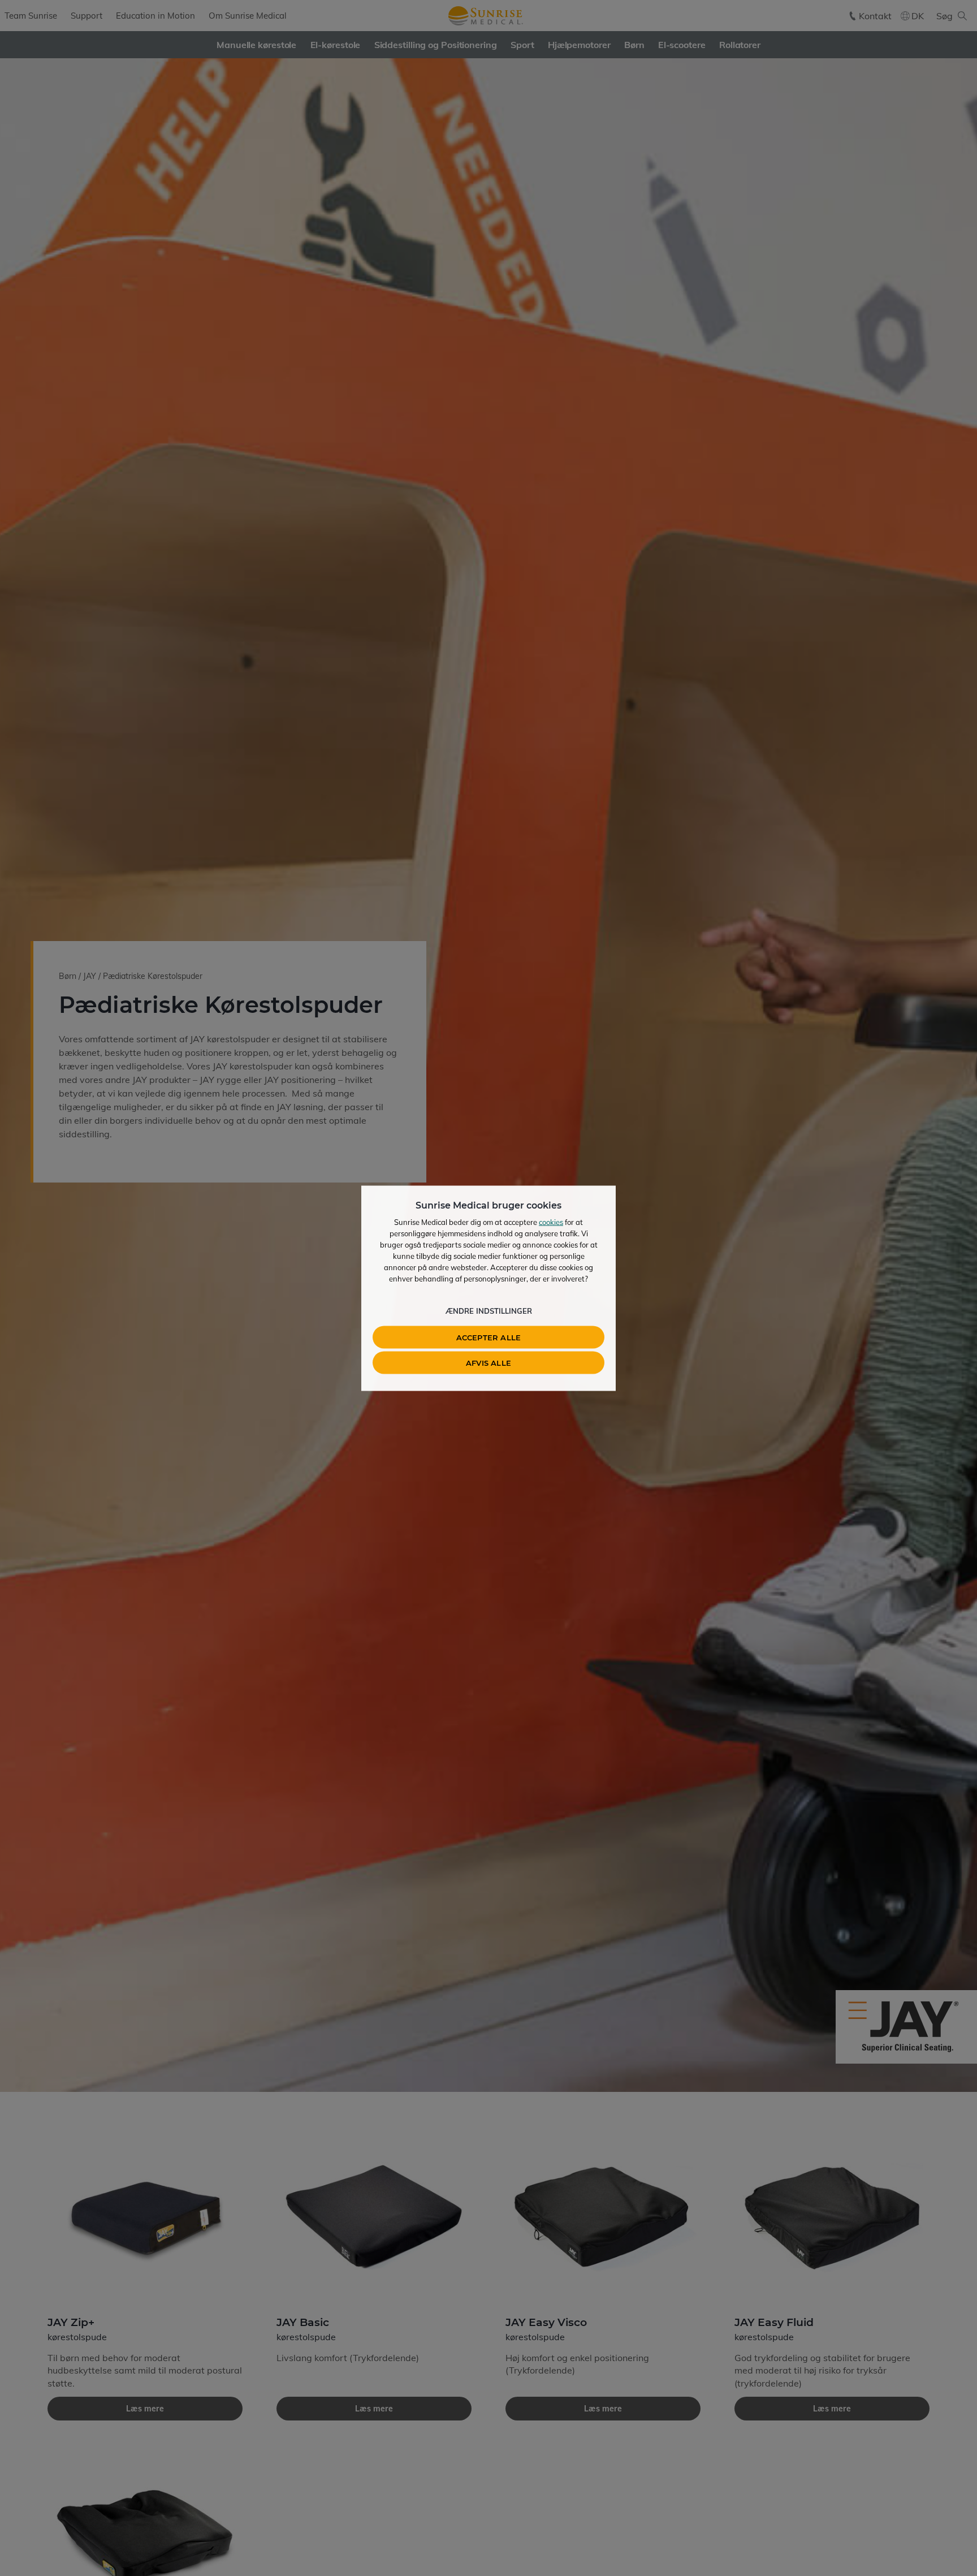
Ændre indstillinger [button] (489, 1310)
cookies (551, 1222)
